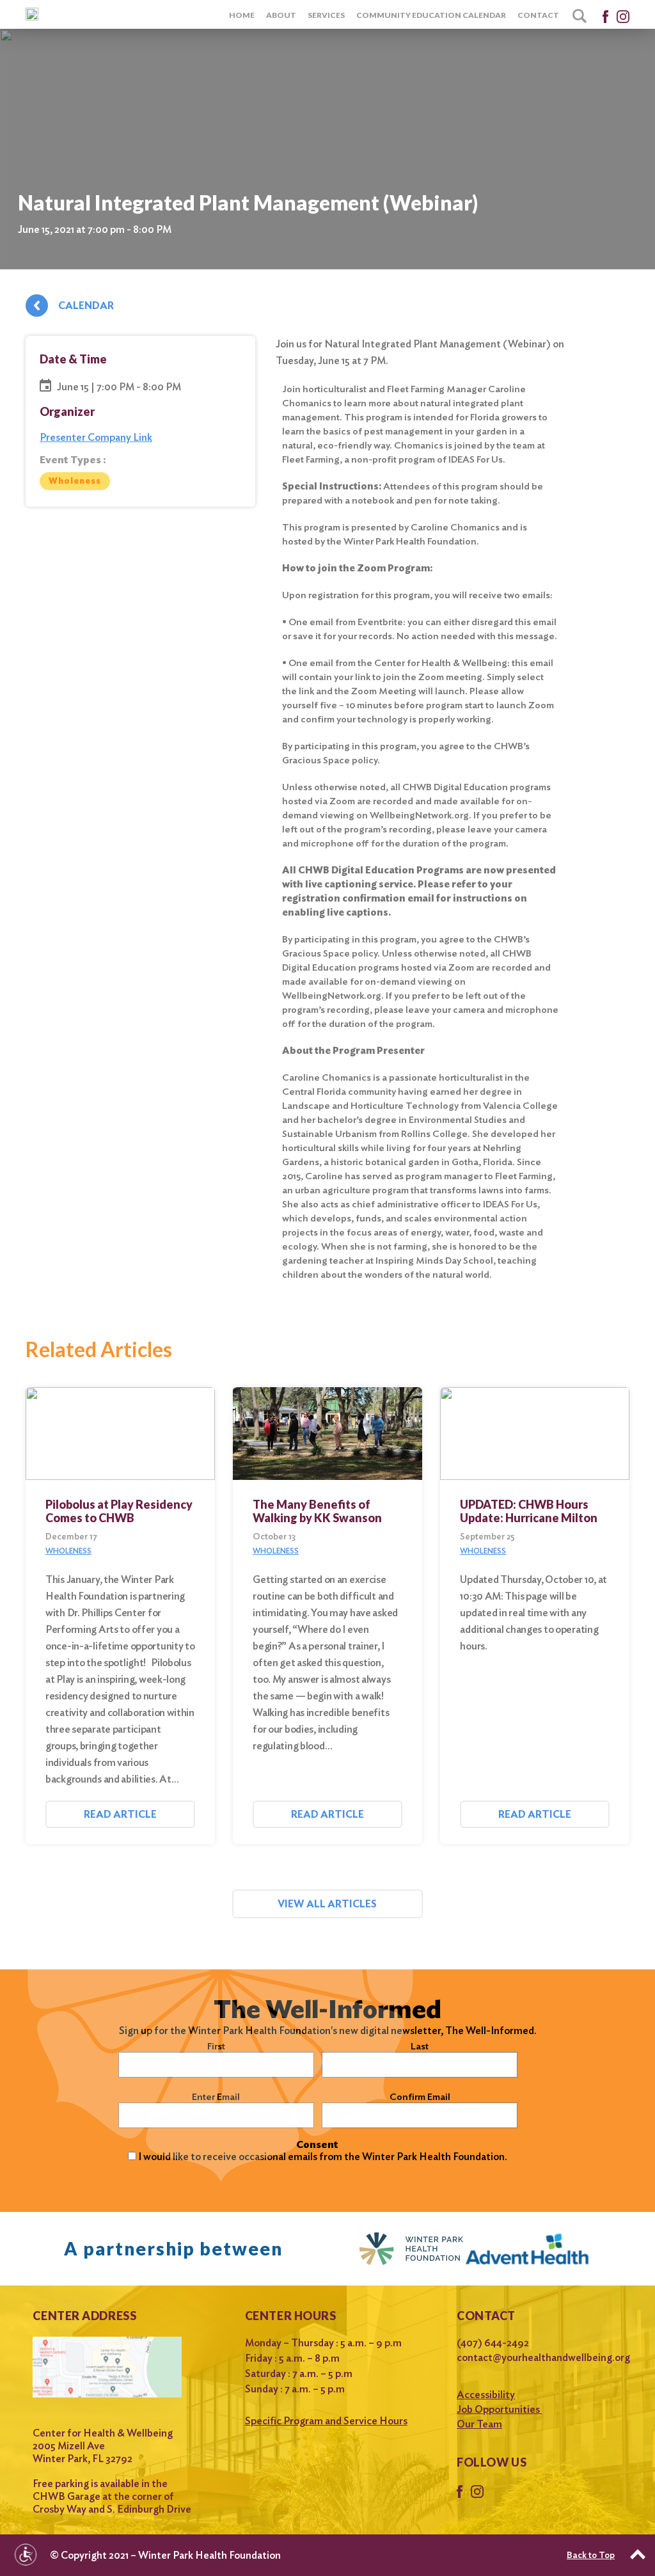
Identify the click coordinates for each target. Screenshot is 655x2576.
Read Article (120, 1814)
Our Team (479, 2424)
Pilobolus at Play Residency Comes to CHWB (119, 1511)
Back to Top (591, 2555)
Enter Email (216, 2097)
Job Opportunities (499, 2409)
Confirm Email (420, 2097)
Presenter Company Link (96, 437)
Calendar (86, 306)
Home (242, 15)
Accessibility (486, 2395)
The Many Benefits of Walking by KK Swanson (317, 1511)
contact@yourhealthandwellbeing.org (539, 2357)
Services (326, 15)
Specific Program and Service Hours (326, 2421)
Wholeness (75, 481)
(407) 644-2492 (493, 2343)
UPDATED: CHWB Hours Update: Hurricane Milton (529, 1511)
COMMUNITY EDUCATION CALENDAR (431, 15)
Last (420, 2046)
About (281, 15)
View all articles (327, 1904)
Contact (538, 15)
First (216, 2046)
